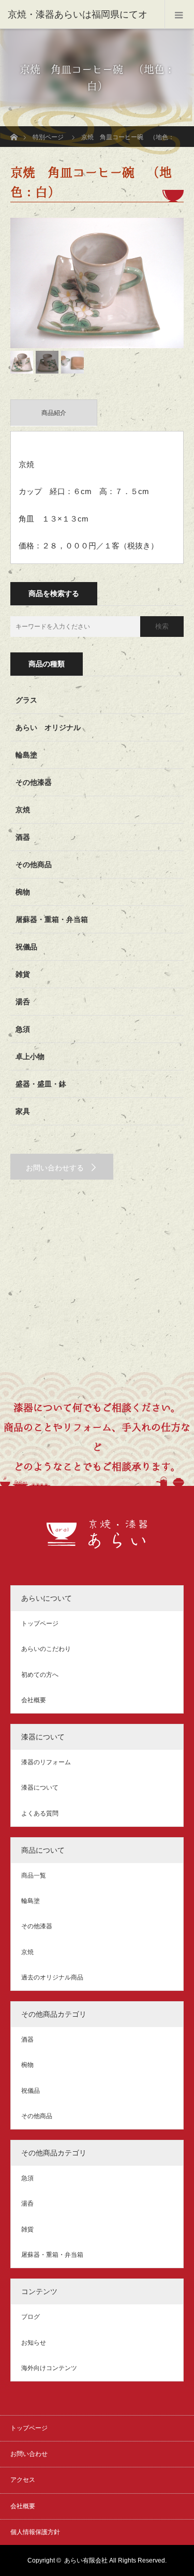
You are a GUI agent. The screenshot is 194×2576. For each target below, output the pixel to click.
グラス (26, 700)
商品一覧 (34, 1875)
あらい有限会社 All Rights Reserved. (115, 2560)
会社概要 (34, 1700)
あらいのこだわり (46, 1649)
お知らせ (34, 2343)
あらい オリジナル (48, 727)
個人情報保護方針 (35, 2532)
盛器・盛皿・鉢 (41, 1084)
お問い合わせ (29, 2454)
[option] (97, 283)
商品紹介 (54, 413)
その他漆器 (34, 782)
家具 (23, 1111)
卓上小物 (30, 1056)
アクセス (23, 2480)
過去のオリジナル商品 (52, 1977)
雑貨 (23, 974)
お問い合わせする (55, 1168)
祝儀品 (26, 947)
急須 (23, 1029)
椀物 (23, 892)
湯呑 (23, 1002)
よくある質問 (40, 1813)
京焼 (23, 810)
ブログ (31, 2317)
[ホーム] (14, 130)
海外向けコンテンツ (49, 2368)
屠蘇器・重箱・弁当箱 (52, 919)
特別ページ (48, 137)
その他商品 (34, 865)
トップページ (40, 1624)
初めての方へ (40, 1675)
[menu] (179, 14)
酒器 (23, 837)
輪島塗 (26, 755)
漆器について (40, 1788)
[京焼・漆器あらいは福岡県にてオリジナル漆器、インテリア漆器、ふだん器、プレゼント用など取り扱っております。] (97, 1543)
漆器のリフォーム (46, 1762)
